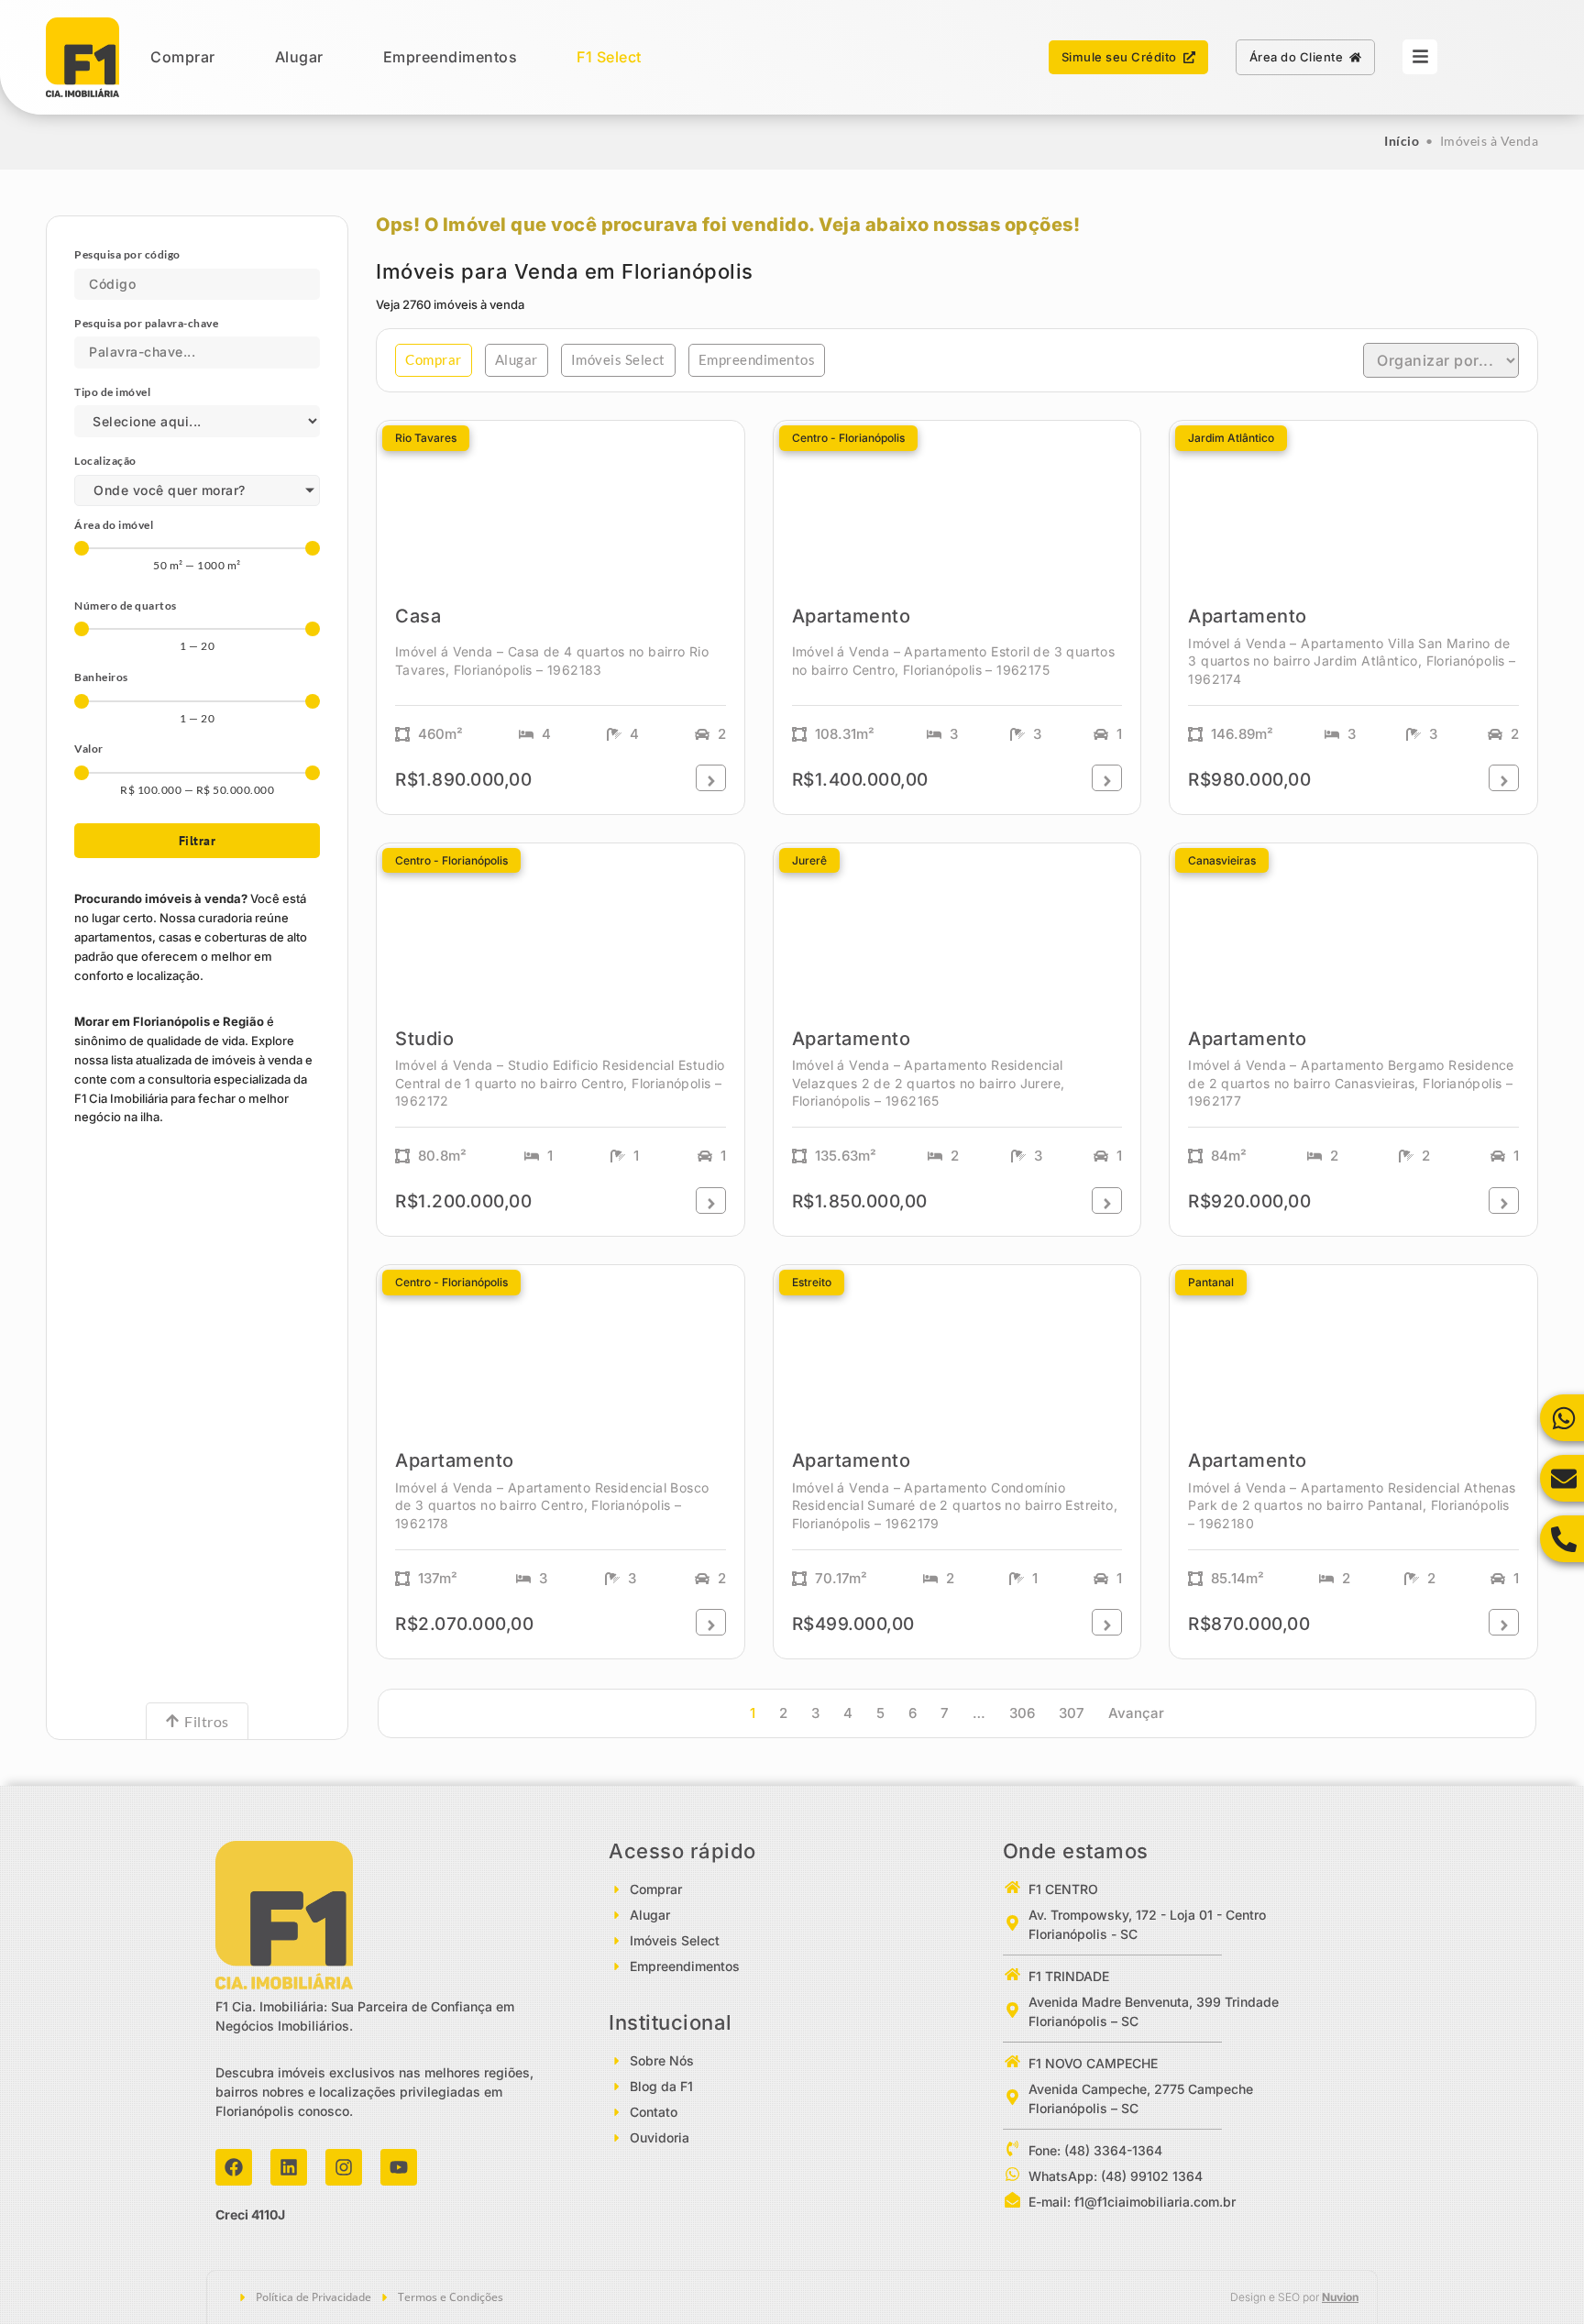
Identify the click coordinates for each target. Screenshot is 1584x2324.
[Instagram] (344, 2167)
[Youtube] (399, 2167)
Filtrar (198, 841)
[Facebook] (234, 2167)
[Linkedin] (289, 2167)
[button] (434, 360)
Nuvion (1340, 2297)
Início (1402, 141)
